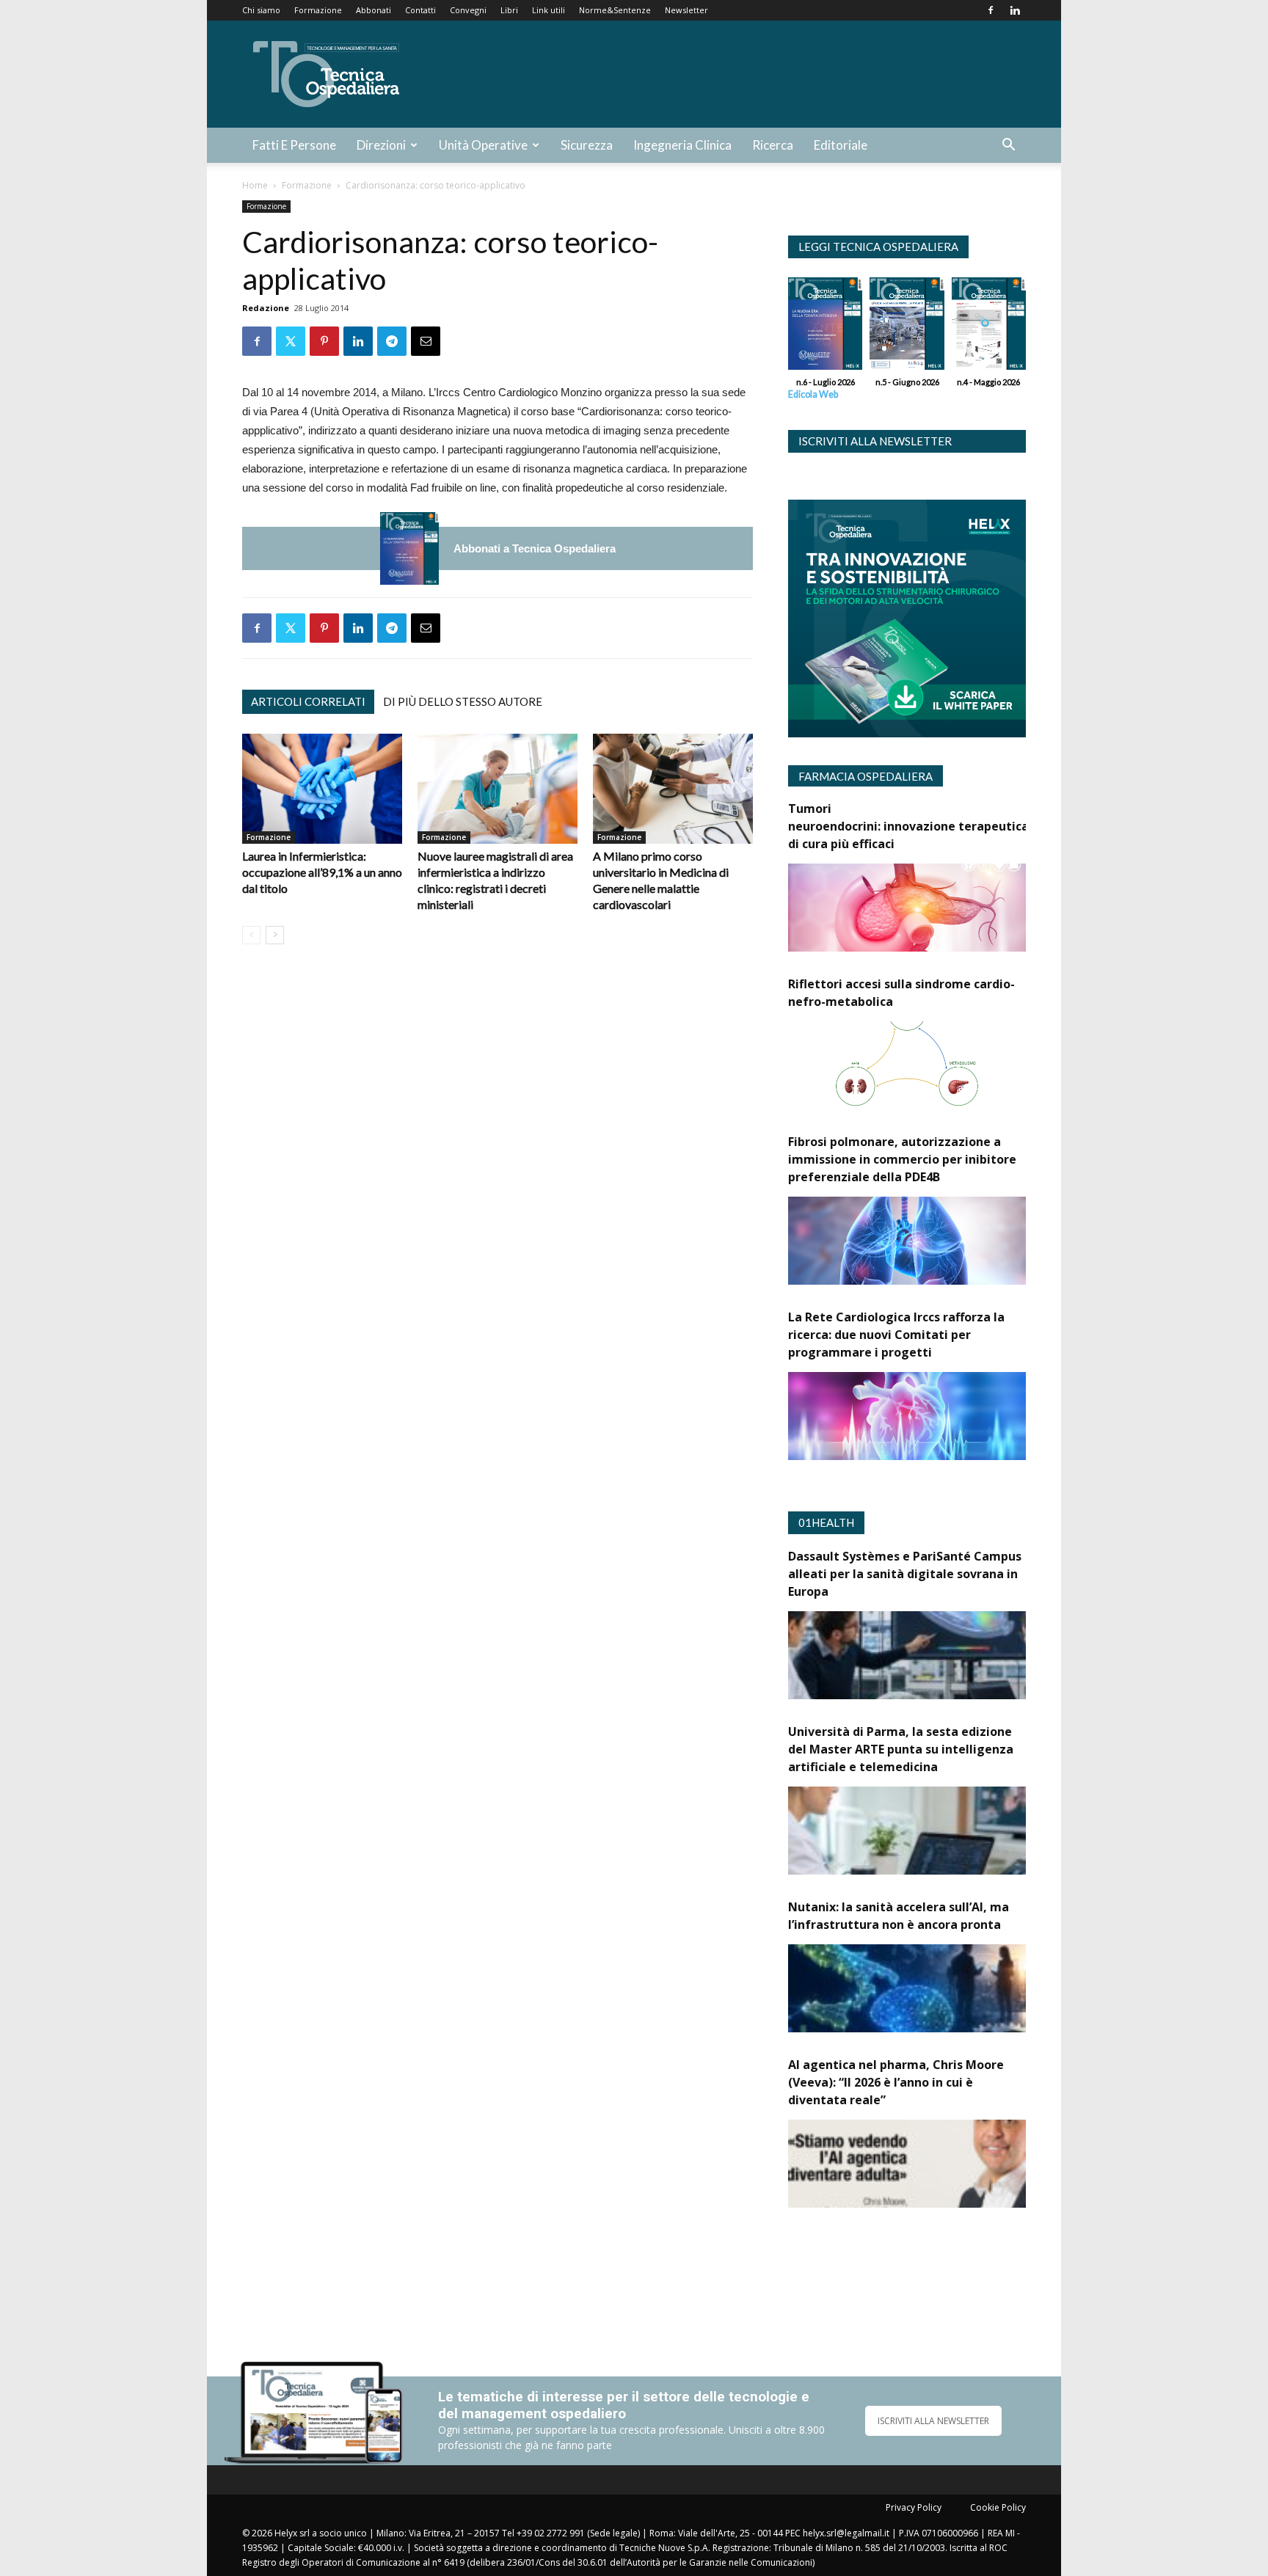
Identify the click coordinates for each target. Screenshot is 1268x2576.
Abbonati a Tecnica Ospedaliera (535, 548)
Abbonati (374, 10)
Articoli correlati (308, 701)
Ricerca (773, 145)
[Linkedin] (1015, 10)
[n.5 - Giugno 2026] (907, 327)
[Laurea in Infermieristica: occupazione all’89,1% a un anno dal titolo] (322, 789)
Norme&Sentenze (615, 10)
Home (255, 185)
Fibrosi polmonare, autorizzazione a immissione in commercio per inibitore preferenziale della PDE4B (902, 1159)
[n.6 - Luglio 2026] (409, 548)
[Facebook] (991, 10)
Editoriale (841, 145)
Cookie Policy (998, 2507)
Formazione (318, 10)
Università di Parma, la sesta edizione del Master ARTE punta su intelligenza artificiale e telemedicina (901, 1749)
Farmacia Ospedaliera (866, 776)
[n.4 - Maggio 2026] (989, 327)
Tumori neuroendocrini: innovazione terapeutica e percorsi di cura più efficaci (939, 826)
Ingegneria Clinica (682, 145)
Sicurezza (587, 145)
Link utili (549, 10)
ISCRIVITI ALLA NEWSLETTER (933, 2421)
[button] (1008, 146)
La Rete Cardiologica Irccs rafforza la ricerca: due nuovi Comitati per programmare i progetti (896, 1335)
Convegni (468, 10)
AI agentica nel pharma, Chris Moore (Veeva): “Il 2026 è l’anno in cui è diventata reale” (896, 2082)
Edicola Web (813, 394)
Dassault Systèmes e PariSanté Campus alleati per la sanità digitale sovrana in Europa (905, 1574)
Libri (509, 10)
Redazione (266, 308)
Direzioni (381, 145)
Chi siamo (261, 10)
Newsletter (686, 10)
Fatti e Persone (294, 145)
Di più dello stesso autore (463, 701)
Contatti (420, 10)
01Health (826, 1522)
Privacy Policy (914, 2507)
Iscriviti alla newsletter (875, 441)
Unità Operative (483, 145)
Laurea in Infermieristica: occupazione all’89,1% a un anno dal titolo (322, 872)
